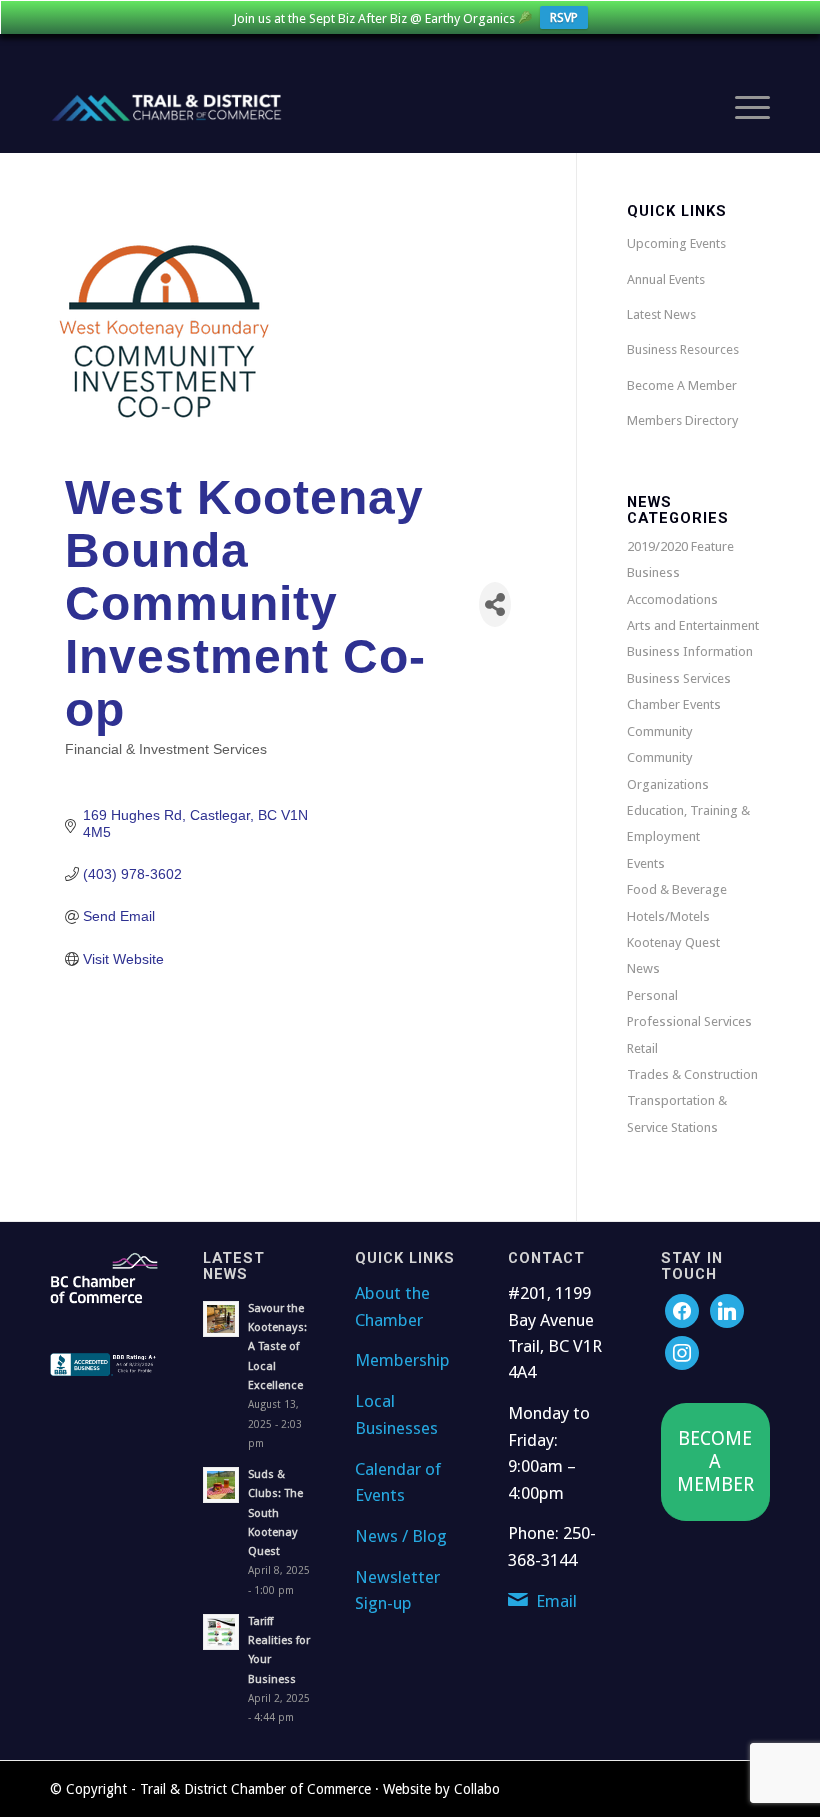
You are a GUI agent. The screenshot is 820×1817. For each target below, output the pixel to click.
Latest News (661, 314)
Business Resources (683, 349)
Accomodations (672, 599)
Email (556, 1601)
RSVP (564, 17)
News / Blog (401, 1536)
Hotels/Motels (668, 916)
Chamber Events (674, 704)
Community (660, 731)
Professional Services (689, 1021)
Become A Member (682, 385)
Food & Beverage (677, 889)
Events (646, 863)
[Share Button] (495, 604)
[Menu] (742, 108)
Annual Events (666, 279)
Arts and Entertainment (693, 625)
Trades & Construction (692, 1074)
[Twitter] (727, 1310)
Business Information (690, 651)
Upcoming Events (676, 243)
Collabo (477, 1789)
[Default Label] (682, 1352)
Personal (652, 995)
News (643, 968)
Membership (402, 1360)
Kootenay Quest (673, 942)
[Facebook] (682, 1310)
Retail (642, 1048)
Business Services (679, 678)
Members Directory (682, 420)
